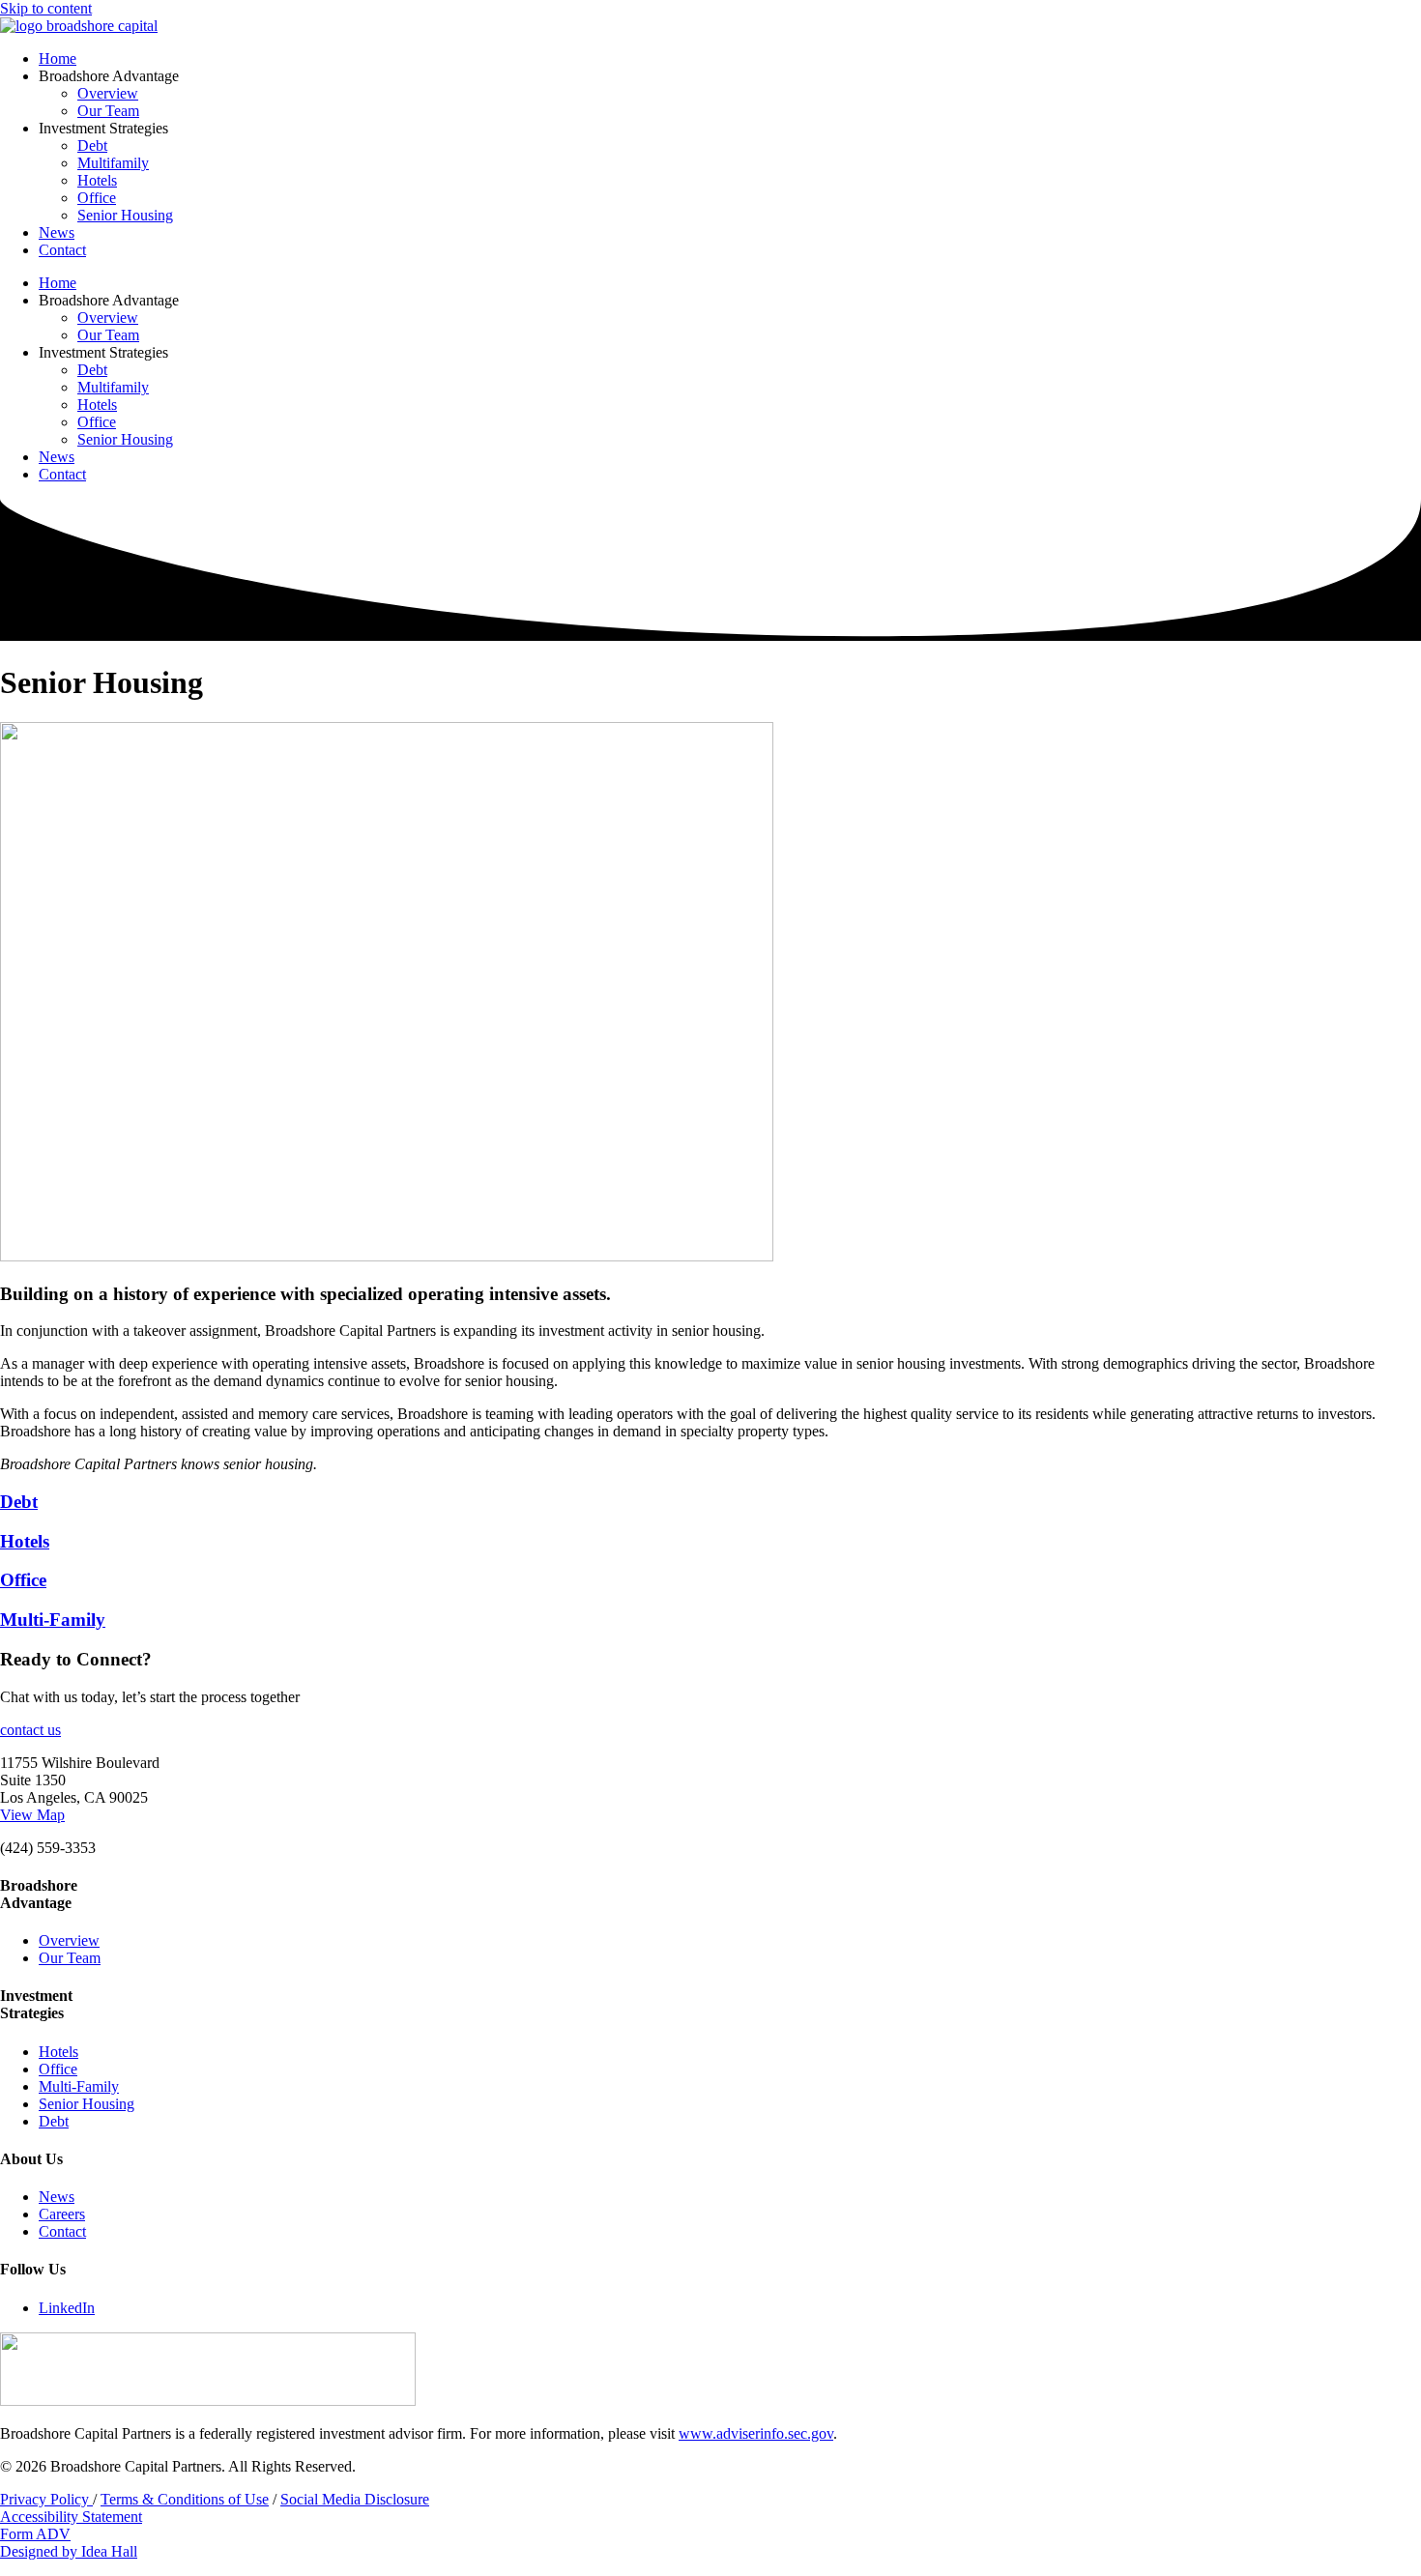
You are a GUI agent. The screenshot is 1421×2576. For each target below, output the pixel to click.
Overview (108, 93)
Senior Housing (125, 215)
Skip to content (46, 8)
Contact (62, 250)
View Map (32, 1815)
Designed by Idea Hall (69, 2551)
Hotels (97, 180)
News (57, 232)
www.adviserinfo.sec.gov (756, 2433)
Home (58, 58)
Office (97, 198)
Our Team (108, 111)
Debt (92, 145)
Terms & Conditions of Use (185, 2499)
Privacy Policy (46, 2499)
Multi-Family (53, 1620)
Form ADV (35, 2534)
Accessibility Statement (71, 2517)
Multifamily (113, 163)
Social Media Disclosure (355, 2499)
